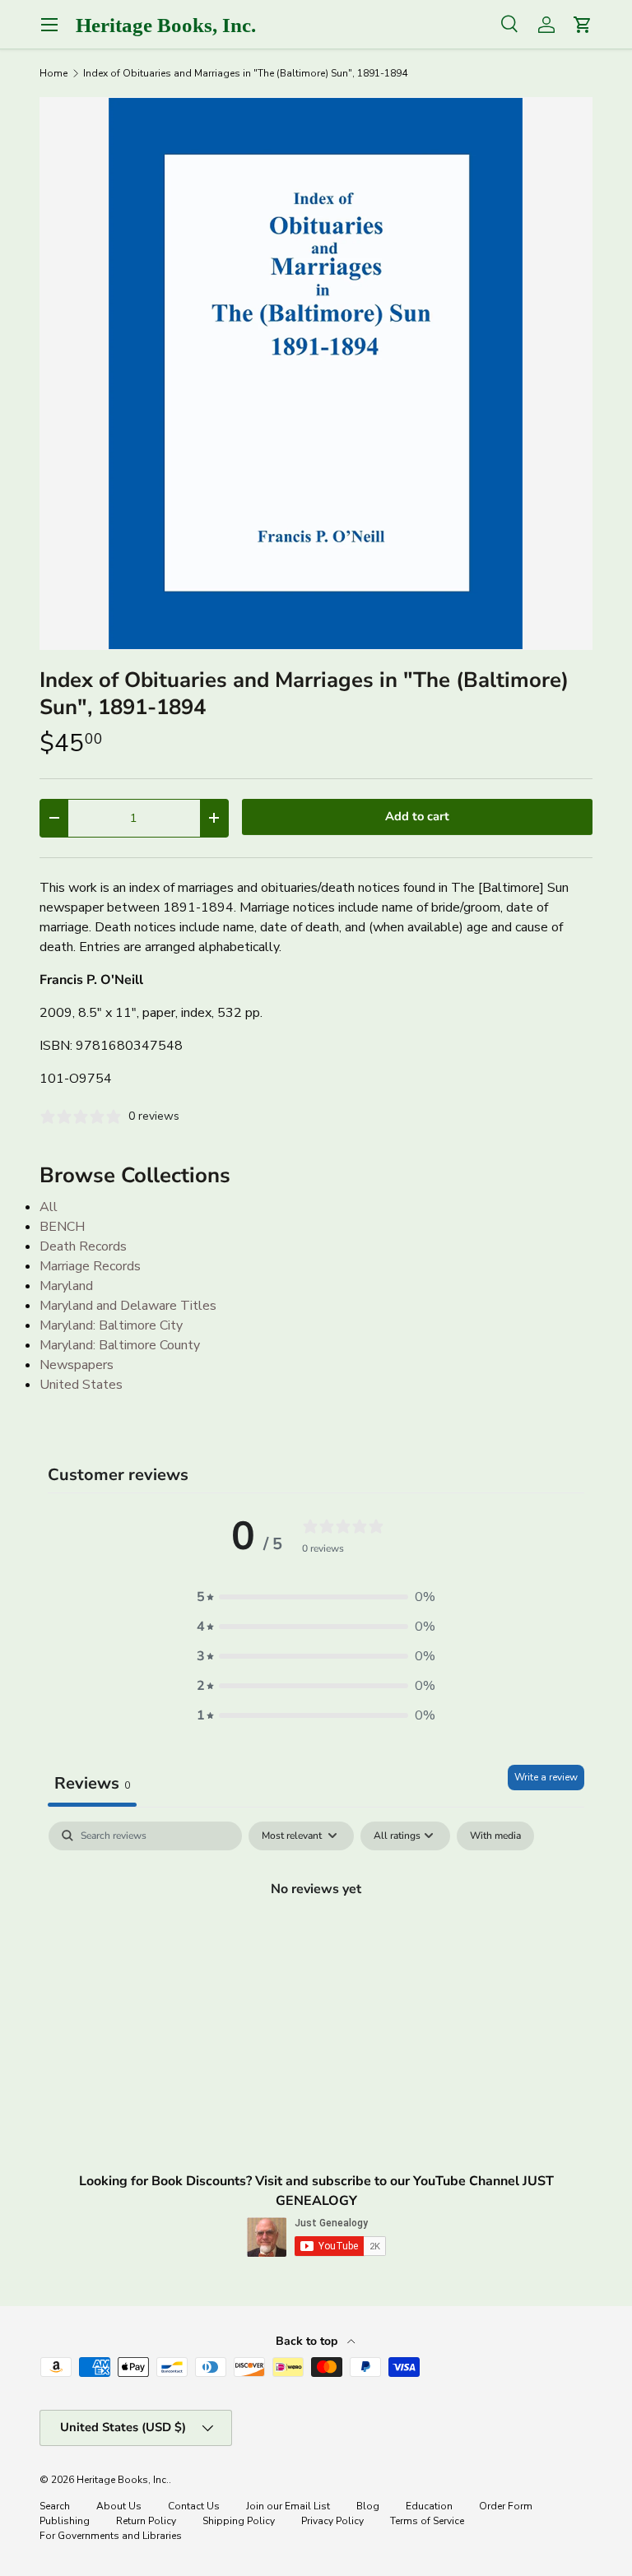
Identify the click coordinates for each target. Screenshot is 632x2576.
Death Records (83, 1246)
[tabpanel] (316, 1945)
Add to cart (417, 816)
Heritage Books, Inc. (123, 2480)
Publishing (65, 2521)
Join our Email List (288, 2506)
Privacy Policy (332, 2521)
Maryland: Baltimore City (111, 1325)
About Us (119, 2506)
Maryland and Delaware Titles (128, 1306)
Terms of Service (427, 2521)
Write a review (546, 1777)
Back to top (308, 2341)
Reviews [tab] (92, 1783)
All (49, 1207)
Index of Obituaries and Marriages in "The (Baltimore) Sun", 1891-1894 (245, 73)
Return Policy (146, 2521)
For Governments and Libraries (111, 2536)
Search (55, 2506)
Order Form (506, 2506)
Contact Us (194, 2506)
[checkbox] (495, 1836)
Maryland (66, 1286)
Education (429, 2506)
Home (53, 73)
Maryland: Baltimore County (120, 1345)
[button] (316, 1597)
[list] (316, 374)
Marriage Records (90, 1266)
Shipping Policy (239, 2521)
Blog (368, 2506)
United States (81, 1385)
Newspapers (77, 1365)
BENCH (62, 1227)
